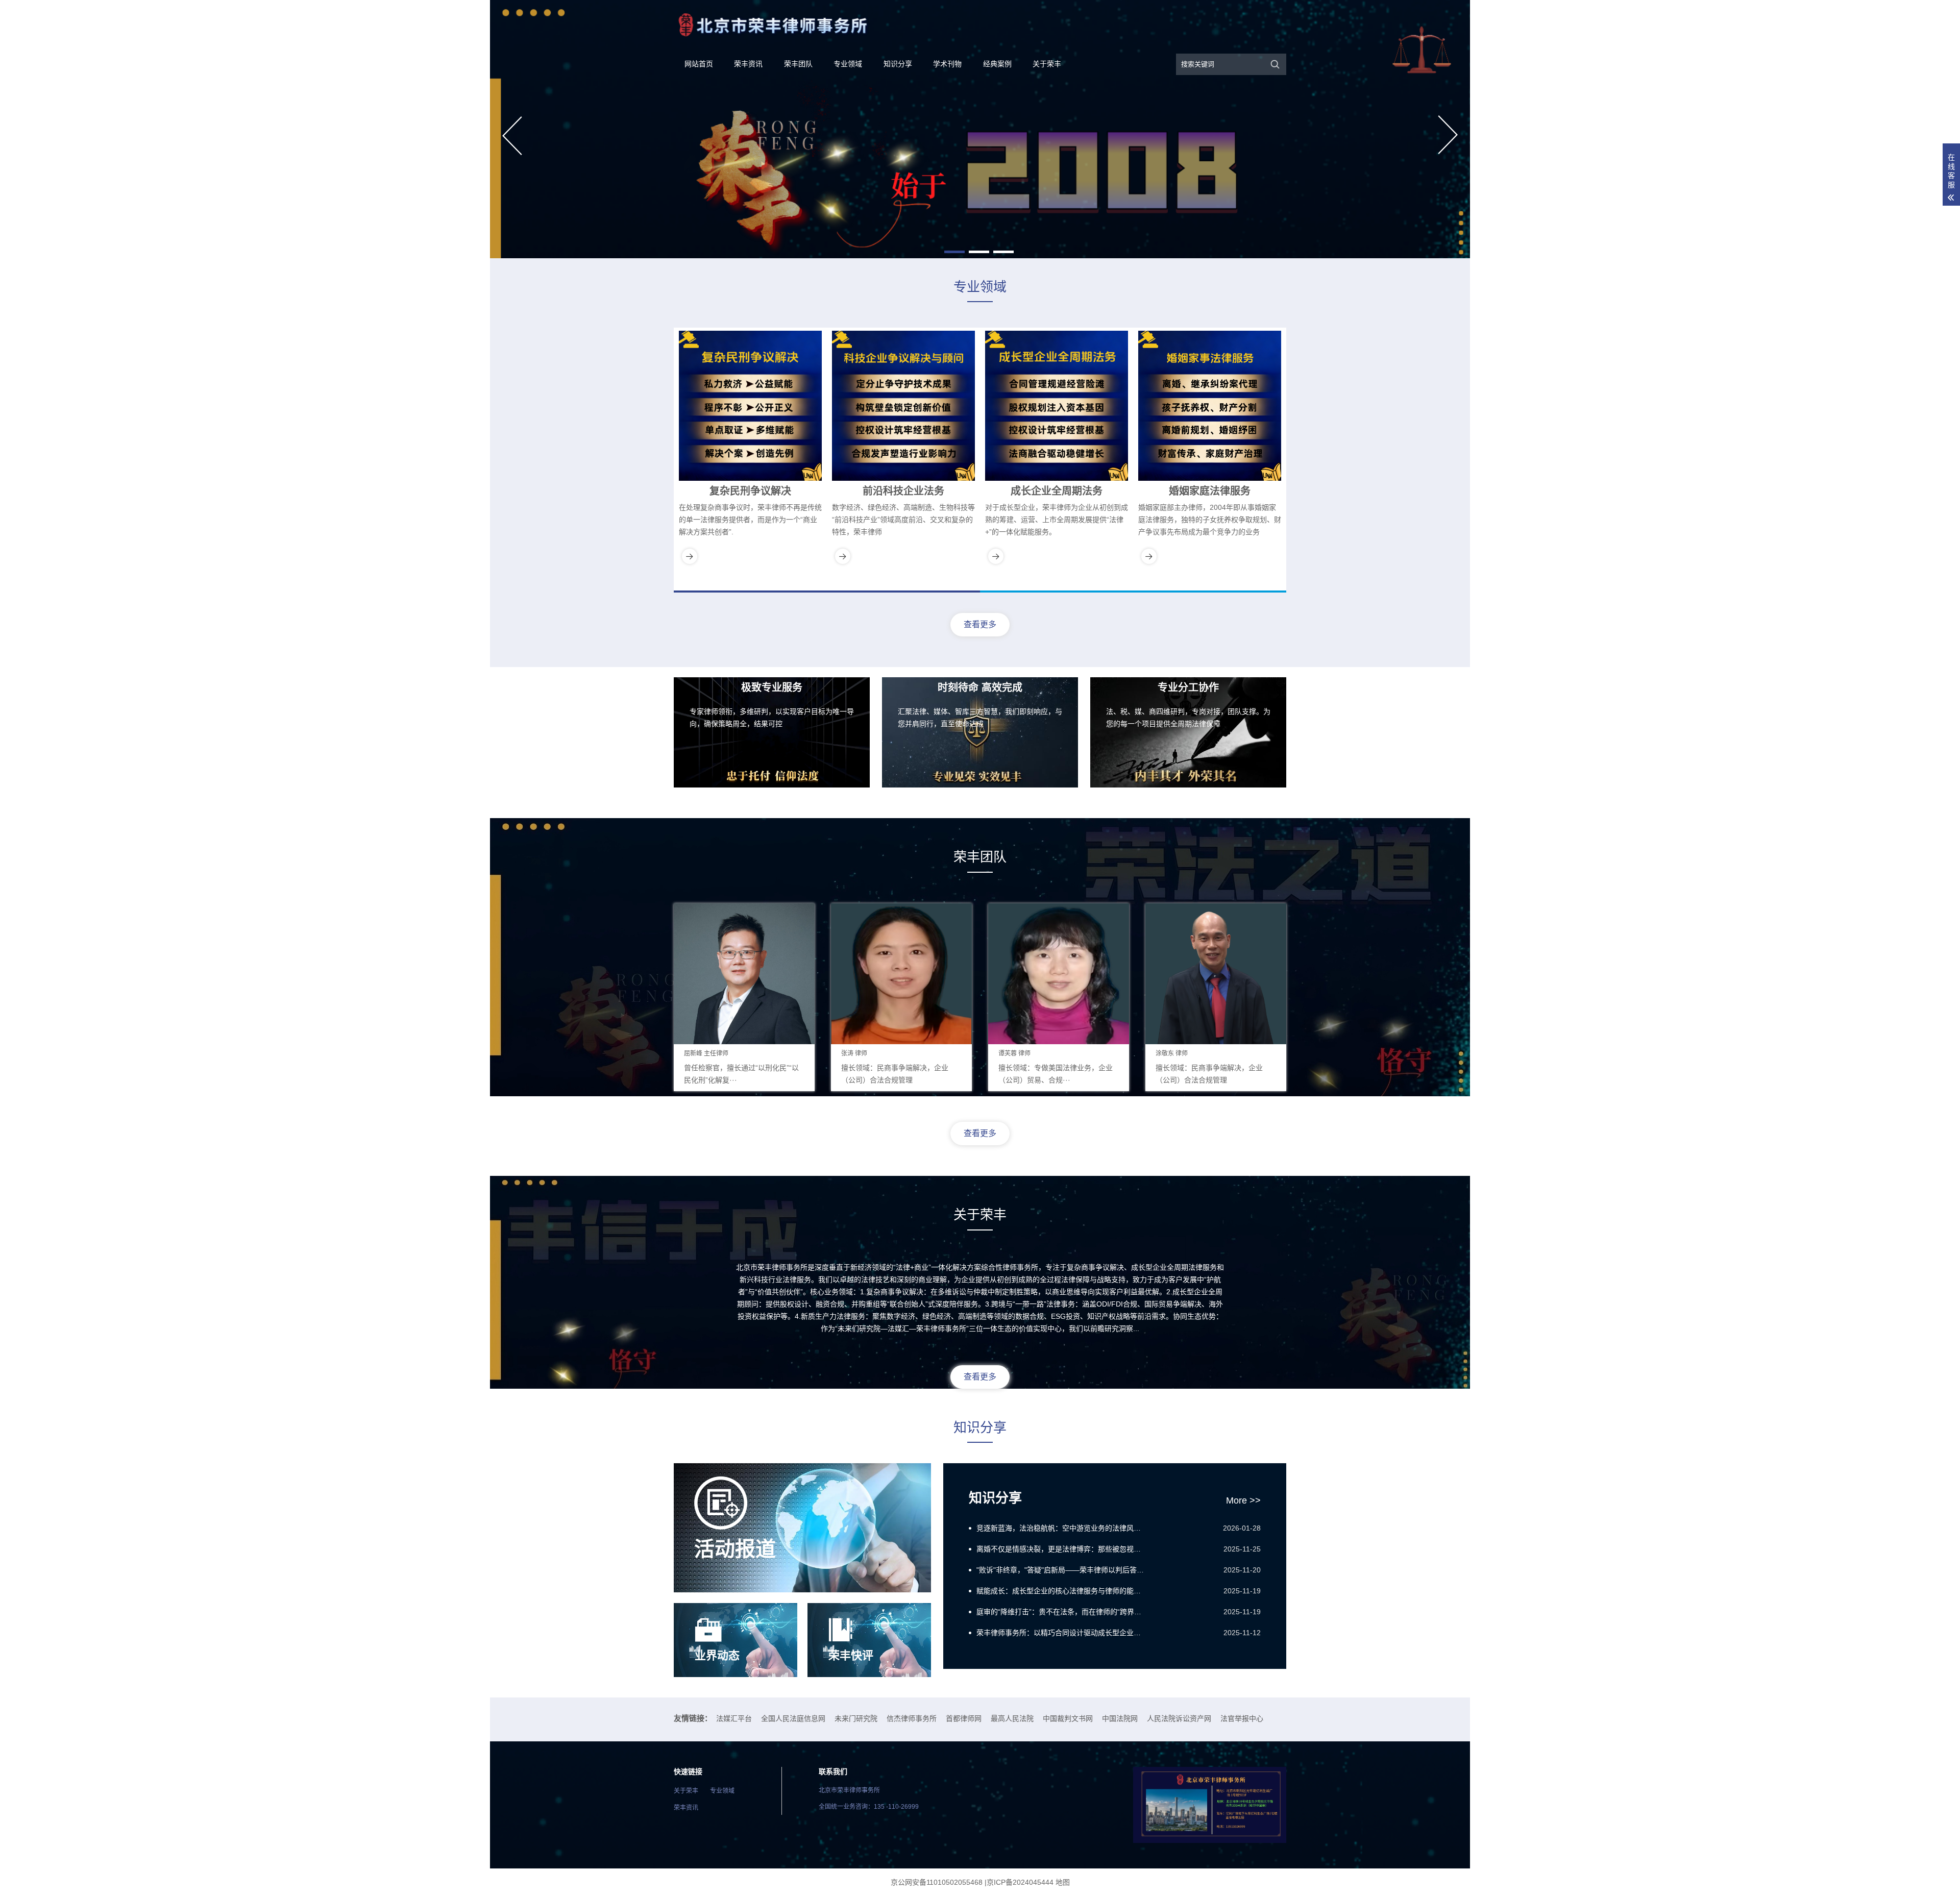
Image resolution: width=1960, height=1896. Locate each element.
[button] (954, 252)
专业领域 (848, 64)
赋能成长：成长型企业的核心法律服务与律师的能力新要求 (1062, 1591)
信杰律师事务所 (912, 1718)
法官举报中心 (1242, 1718)
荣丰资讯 (748, 64)
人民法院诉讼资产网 (1179, 1718)
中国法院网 (1120, 1718)
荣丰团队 (798, 64)
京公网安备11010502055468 (937, 1882)
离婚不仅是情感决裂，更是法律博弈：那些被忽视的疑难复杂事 (1062, 1549)
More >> (1243, 1500)
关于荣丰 (1047, 64)
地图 (1063, 1882)
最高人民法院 (1012, 1718)
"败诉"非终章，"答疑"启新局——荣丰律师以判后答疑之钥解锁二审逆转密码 (1062, 1570)
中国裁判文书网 (1068, 1718)
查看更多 (980, 624)
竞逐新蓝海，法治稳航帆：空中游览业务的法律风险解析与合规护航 (1062, 1528)
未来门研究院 (856, 1718)
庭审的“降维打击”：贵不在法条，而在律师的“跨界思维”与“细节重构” (1062, 1612)
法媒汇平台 (734, 1718)
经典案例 (997, 64)
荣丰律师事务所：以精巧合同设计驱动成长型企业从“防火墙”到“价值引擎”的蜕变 (1062, 1633)
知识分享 (898, 64)
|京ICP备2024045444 (1019, 1882)
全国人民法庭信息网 (793, 1718)
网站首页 (699, 64)
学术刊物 (947, 64)
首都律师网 (964, 1718)
